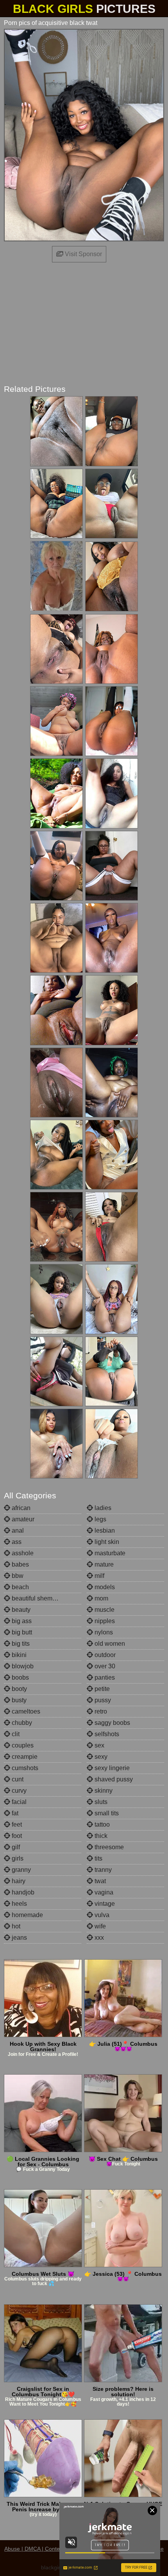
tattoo (101, 1824)
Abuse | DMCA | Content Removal (46, 2549)
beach (20, 1587)
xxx (98, 1938)
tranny (102, 1870)
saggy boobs (112, 1723)
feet (16, 1824)
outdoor (104, 1655)
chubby (21, 1723)
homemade (27, 1915)
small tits (106, 1813)
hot (15, 1926)
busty (18, 1700)
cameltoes (25, 1711)
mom (101, 1598)
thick (100, 1836)
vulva (101, 1915)
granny (21, 1870)
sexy (100, 1757)
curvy (18, 1791)
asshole (22, 1553)
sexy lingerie (111, 1768)
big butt (21, 1632)
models (104, 1587)
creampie (24, 1757)
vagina (103, 1892)
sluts (100, 1802)
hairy (18, 1881)
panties (104, 1677)
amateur (22, 1519)
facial (18, 1802)
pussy (102, 1700)
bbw (17, 1576)
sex (99, 1745)
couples (22, 1745)
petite (101, 1689)
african (20, 1508)
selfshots (106, 1734)
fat (14, 1813)
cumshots (24, 1768)
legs (100, 1519)
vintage (104, 1904)
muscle (104, 1610)
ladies (102, 1508)
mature (103, 1564)
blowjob (22, 1666)
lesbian (104, 1531)
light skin (106, 1542)
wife (99, 1926)
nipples (104, 1621)
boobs (20, 1677)
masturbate (109, 1553)
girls (17, 1858)
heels (19, 1904)
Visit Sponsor (83, 254)
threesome (108, 1847)
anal (17, 1531)
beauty (20, 1610)
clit (15, 1734)
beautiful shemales (37, 1598)
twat (99, 1881)
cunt (17, 1779)
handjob (22, 1892)
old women (109, 1644)
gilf (15, 1847)
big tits (20, 1644)
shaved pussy (113, 1779)
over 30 (104, 1666)
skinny (103, 1791)
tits (98, 1858)
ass (16, 1542)
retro (100, 1711)
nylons (103, 1632)
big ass (21, 1621)
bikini (18, 1655)
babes (20, 1564)
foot (16, 1836)
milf (99, 1576)
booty (19, 1689)
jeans (19, 1938)
